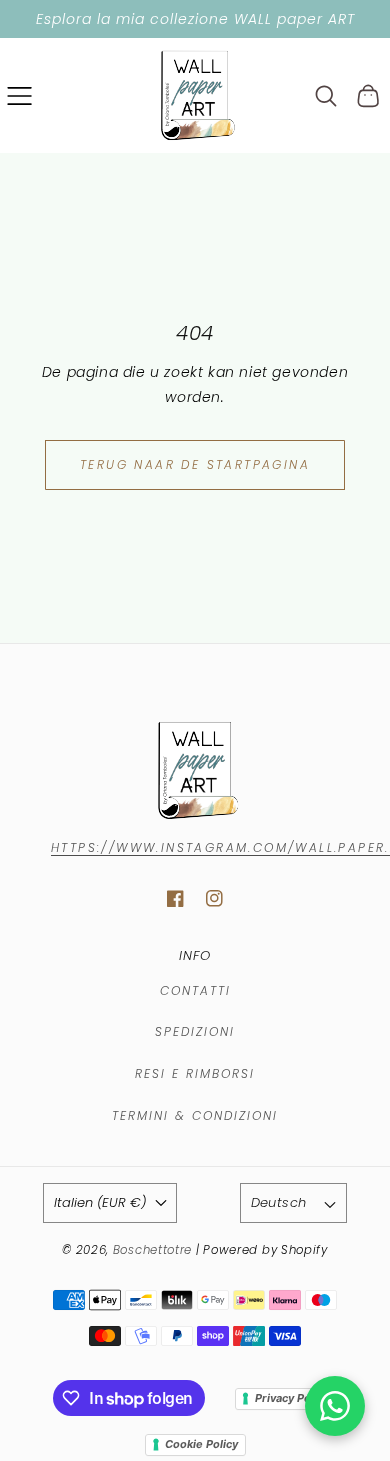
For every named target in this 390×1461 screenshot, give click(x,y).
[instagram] (214, 898)
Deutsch (279, 1202)
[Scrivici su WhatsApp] (335, 1406)
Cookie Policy (201, 1444)
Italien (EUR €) (100, 1202)
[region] (195, 19)
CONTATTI (195, 990)
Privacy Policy (292, 1398)
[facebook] (175, 898)
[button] (19, 95)
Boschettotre (154, 1250)
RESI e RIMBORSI (195, 1073)
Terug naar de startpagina (195, 464)
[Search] (326, 96)
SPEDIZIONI (195, 1031)
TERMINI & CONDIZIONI (195, 1115)
